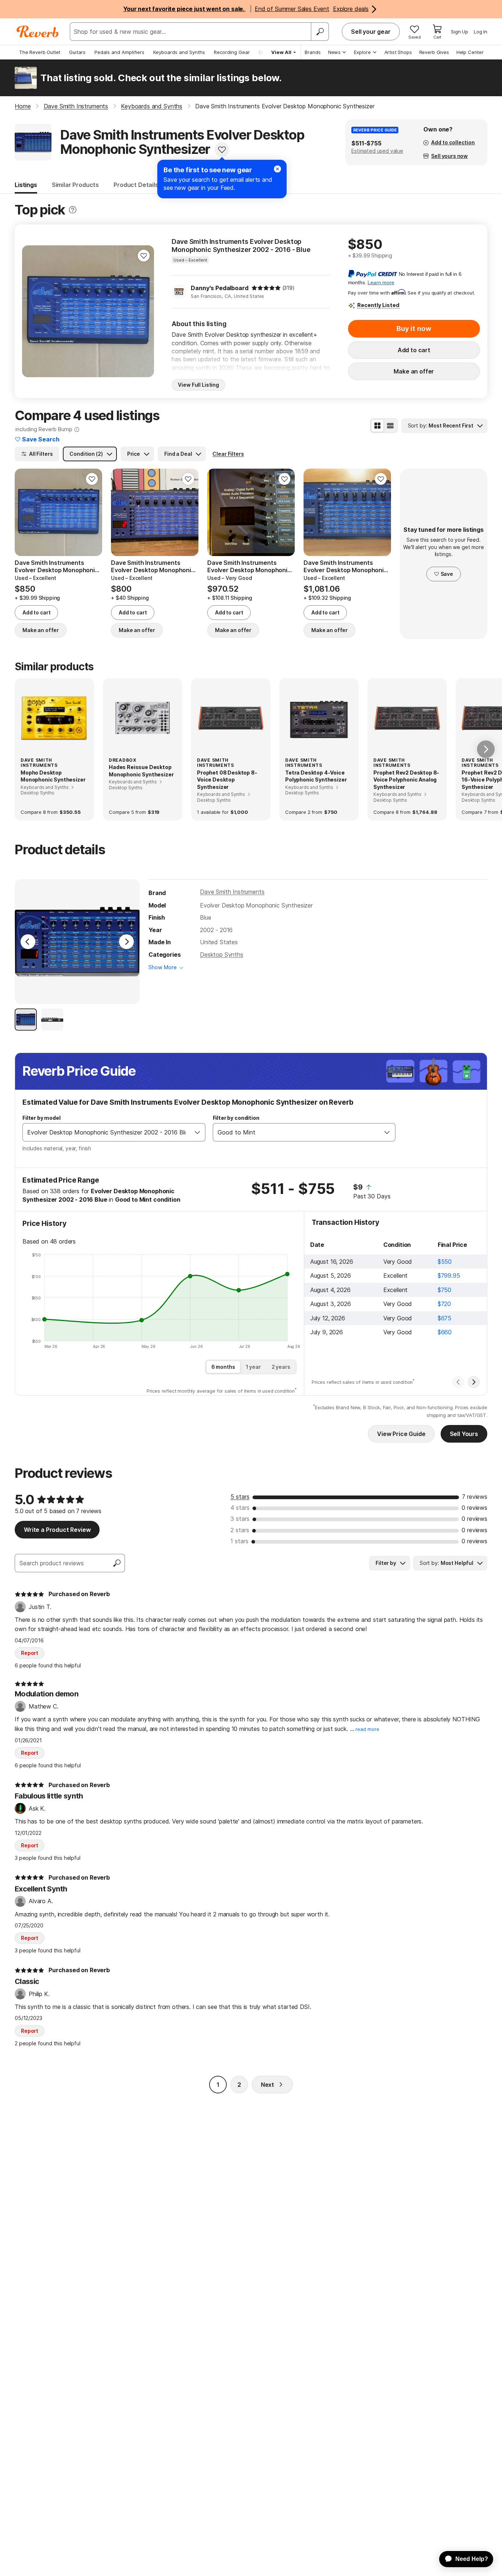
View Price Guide (401, 1434)
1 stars (239, 1541)
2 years (281, 1367)
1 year (253, 1367)
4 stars (240, 1508)
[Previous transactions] (458, 1382)
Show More (163, 967)
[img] (266, 288)
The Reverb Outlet (40, 52)
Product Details (136, 185)
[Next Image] (126, 942)
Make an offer (414, 371)
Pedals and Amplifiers (119, 52)
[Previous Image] (28, 942)
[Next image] (144, 311)
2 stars (240, 1530)
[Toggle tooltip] (73, 210)
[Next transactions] (474, 1382)
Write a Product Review (57, 1530)
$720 (444, 1304)
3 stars (240, 1519)
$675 (444, 1318)
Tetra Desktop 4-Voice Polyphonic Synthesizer (316, 776)
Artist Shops (398, 52)
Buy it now (414, 329)
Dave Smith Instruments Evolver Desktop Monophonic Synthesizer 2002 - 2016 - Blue (241, 246)
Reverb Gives (434, 52)
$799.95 (449, 1276)
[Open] (197, 1132)
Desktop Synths (222, 955)
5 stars (240, 1497)
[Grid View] (377, 426)
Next (268, 2085)
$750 (444, 1290)
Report (30, 1653)
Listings (26, 185)
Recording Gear (232, 52)
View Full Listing (198, 385)
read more (367, 1729)
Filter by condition (236, 1118)
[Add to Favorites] (222, 149)
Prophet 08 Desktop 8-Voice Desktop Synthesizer (227, 780)
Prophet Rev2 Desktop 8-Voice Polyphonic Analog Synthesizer (406, 780)
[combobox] (106, 1132)
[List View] (390, 426)
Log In (481, 32)
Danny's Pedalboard (219, 288)
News (334, 52)
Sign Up (460, 32)
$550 (445, 1262)
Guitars (77, 52)
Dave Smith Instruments (232, 892)
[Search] (320, 32)
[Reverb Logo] (38, 32)
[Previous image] (32, 311)
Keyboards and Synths (179, 52)
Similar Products (75, 185)
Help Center (470, 52)
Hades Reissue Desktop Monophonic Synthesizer (141, 771)
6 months (223, 1367)
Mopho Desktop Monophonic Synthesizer (53, 776)
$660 (445, 1332)
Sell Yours (464, 1434)
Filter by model (42, 1118)
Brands (313, 52)
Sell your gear (371, 32)
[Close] (277, 169)
